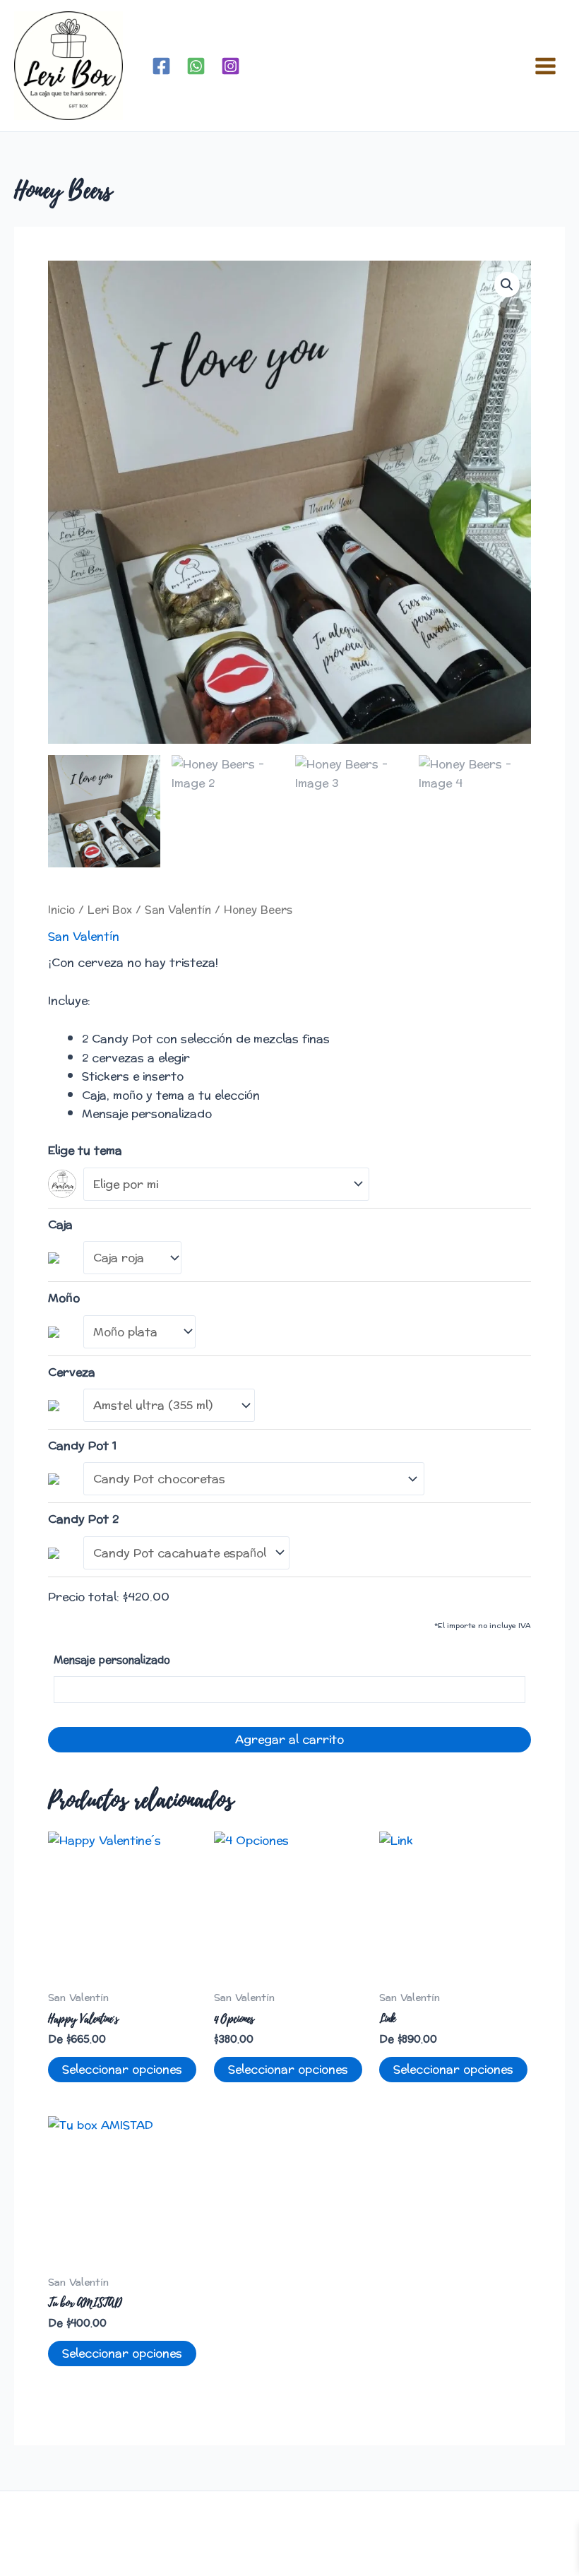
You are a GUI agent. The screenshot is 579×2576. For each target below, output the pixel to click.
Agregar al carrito (289, 1739)
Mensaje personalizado (112, 1660)
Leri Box (110, 910)
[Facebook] (161, 66)
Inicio (61, 910)
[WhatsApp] (196, 66)
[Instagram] (231, 66)
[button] (507, 285)
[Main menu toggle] (545, 65)
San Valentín (178, 910)
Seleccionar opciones (122, 2069)
